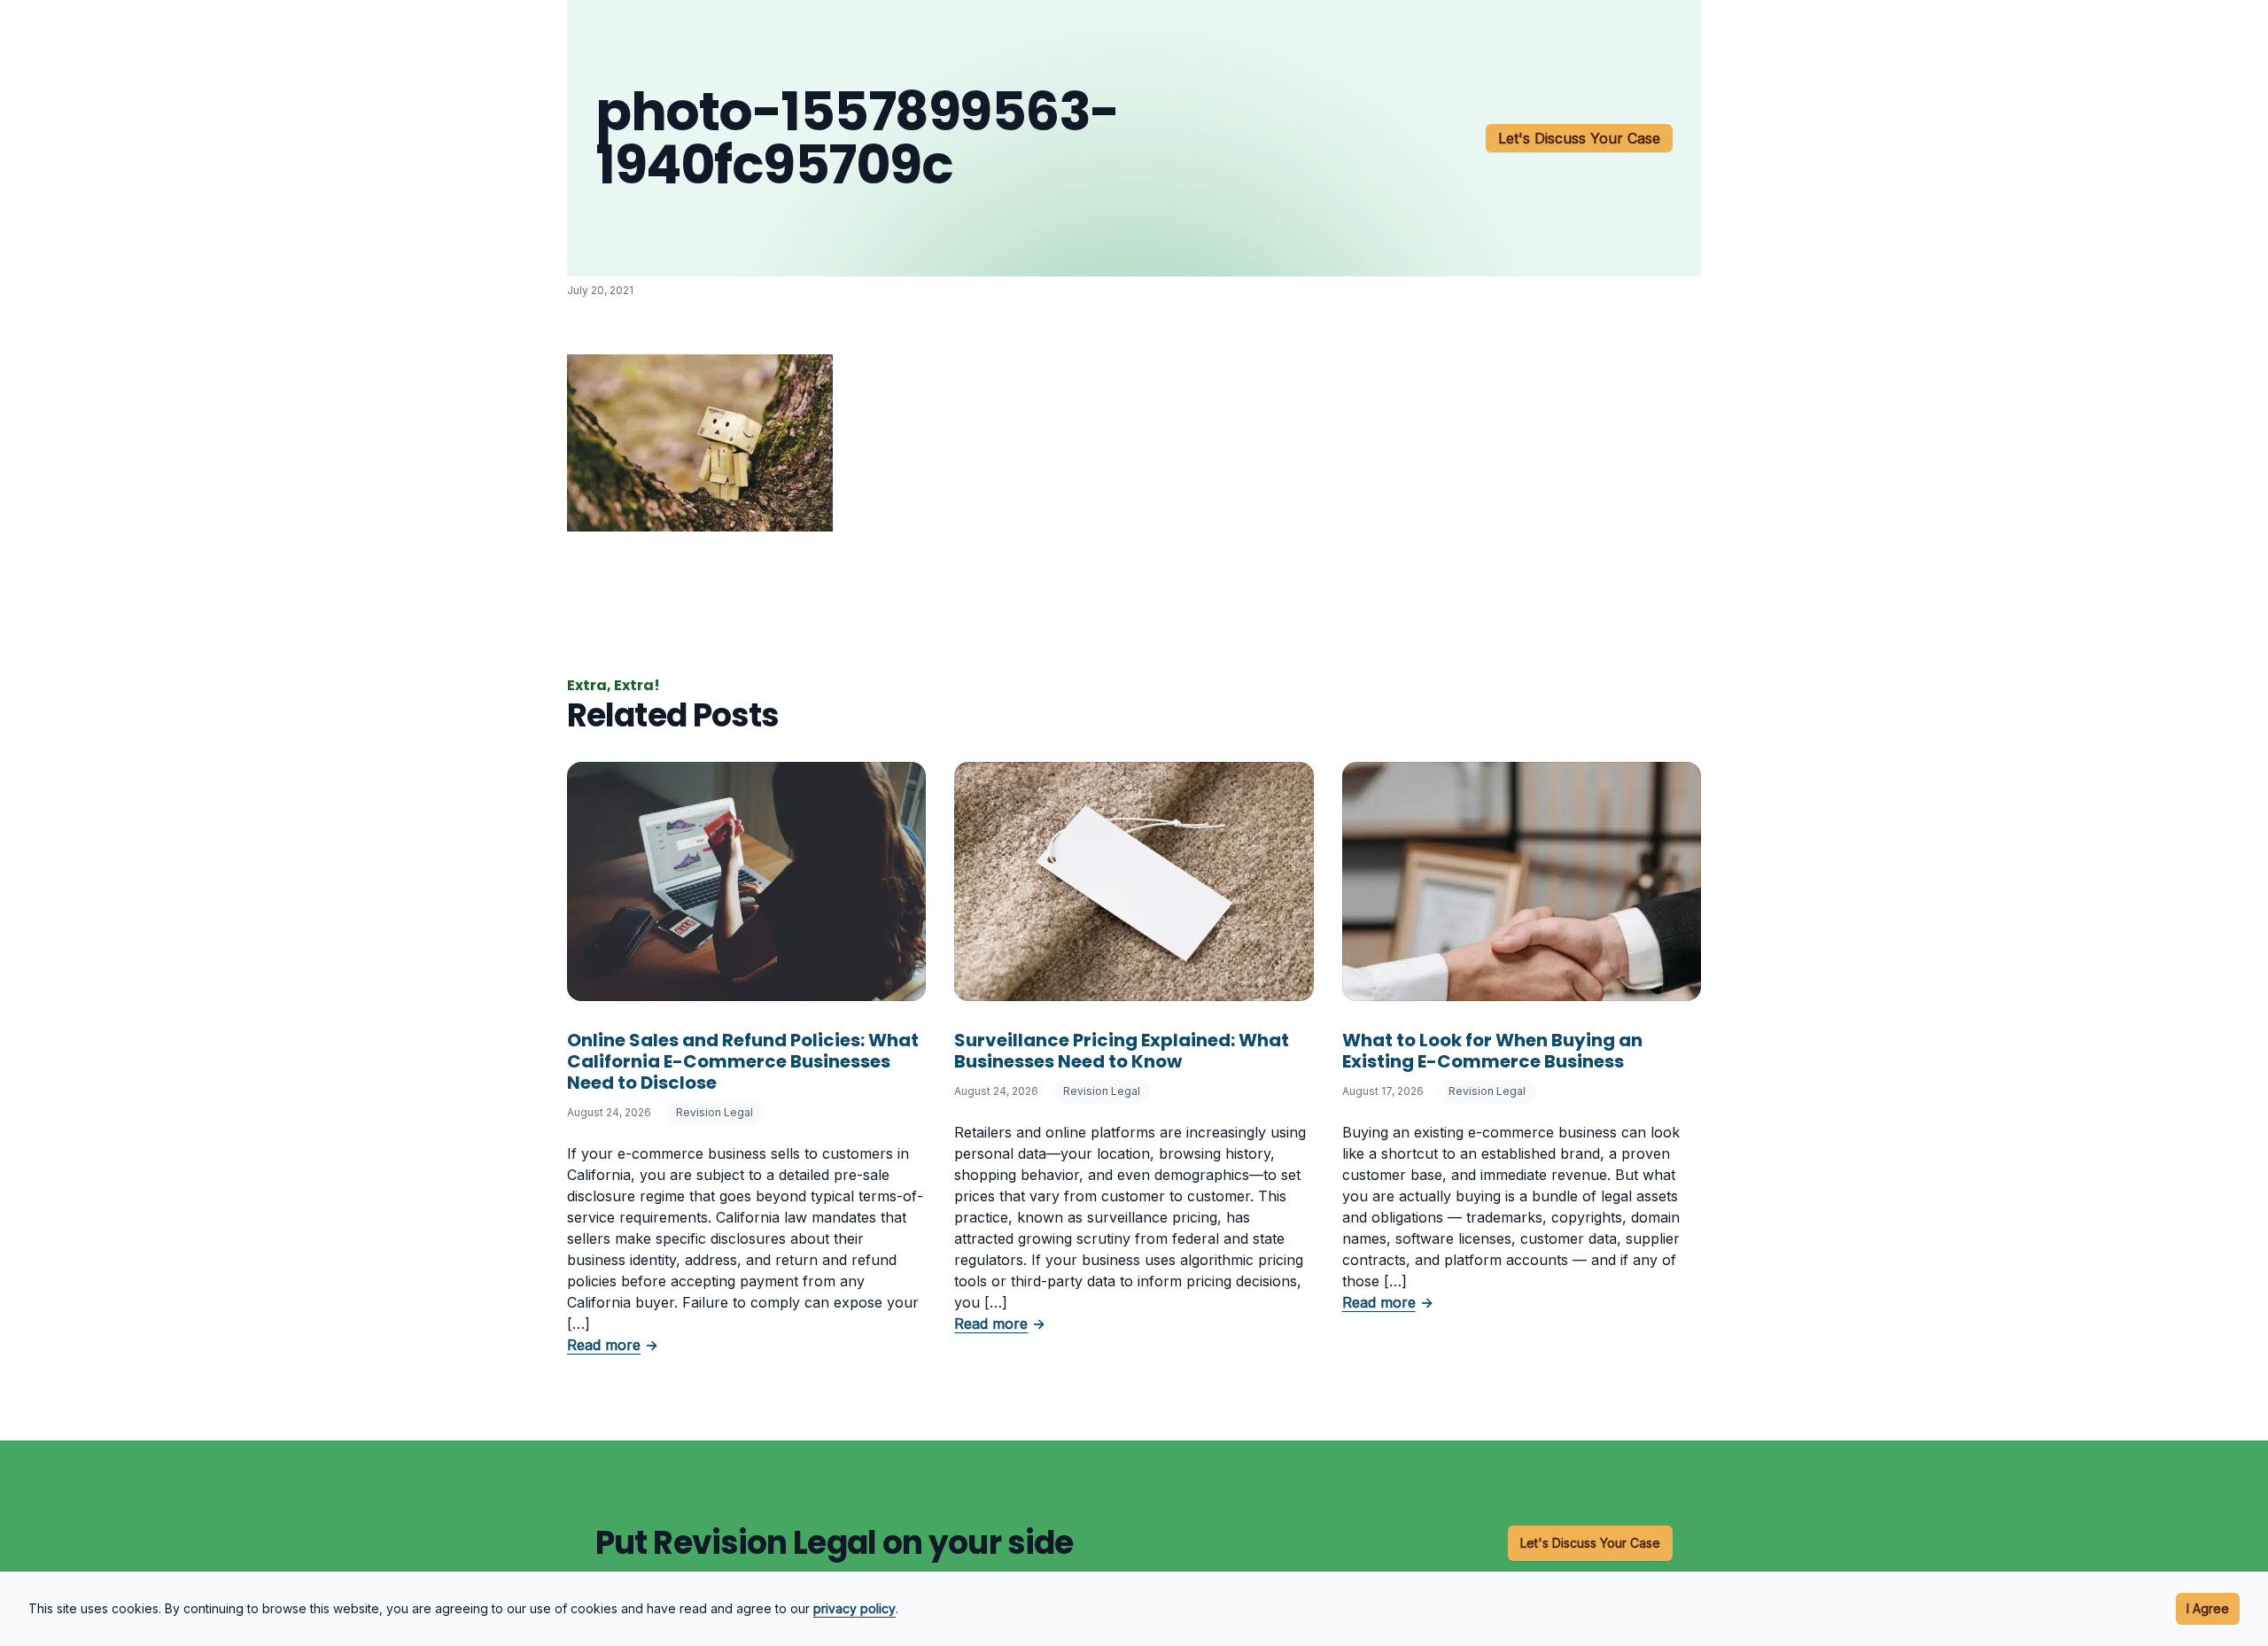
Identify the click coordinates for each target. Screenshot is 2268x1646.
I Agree (2208, 1608)
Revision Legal (715, 1112)
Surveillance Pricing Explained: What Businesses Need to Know (1122, 1051)
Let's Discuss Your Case (1579, 138)
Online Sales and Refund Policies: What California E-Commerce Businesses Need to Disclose (743, 1061)
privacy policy (854, 1608)
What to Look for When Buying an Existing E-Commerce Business (1492, 1051)
